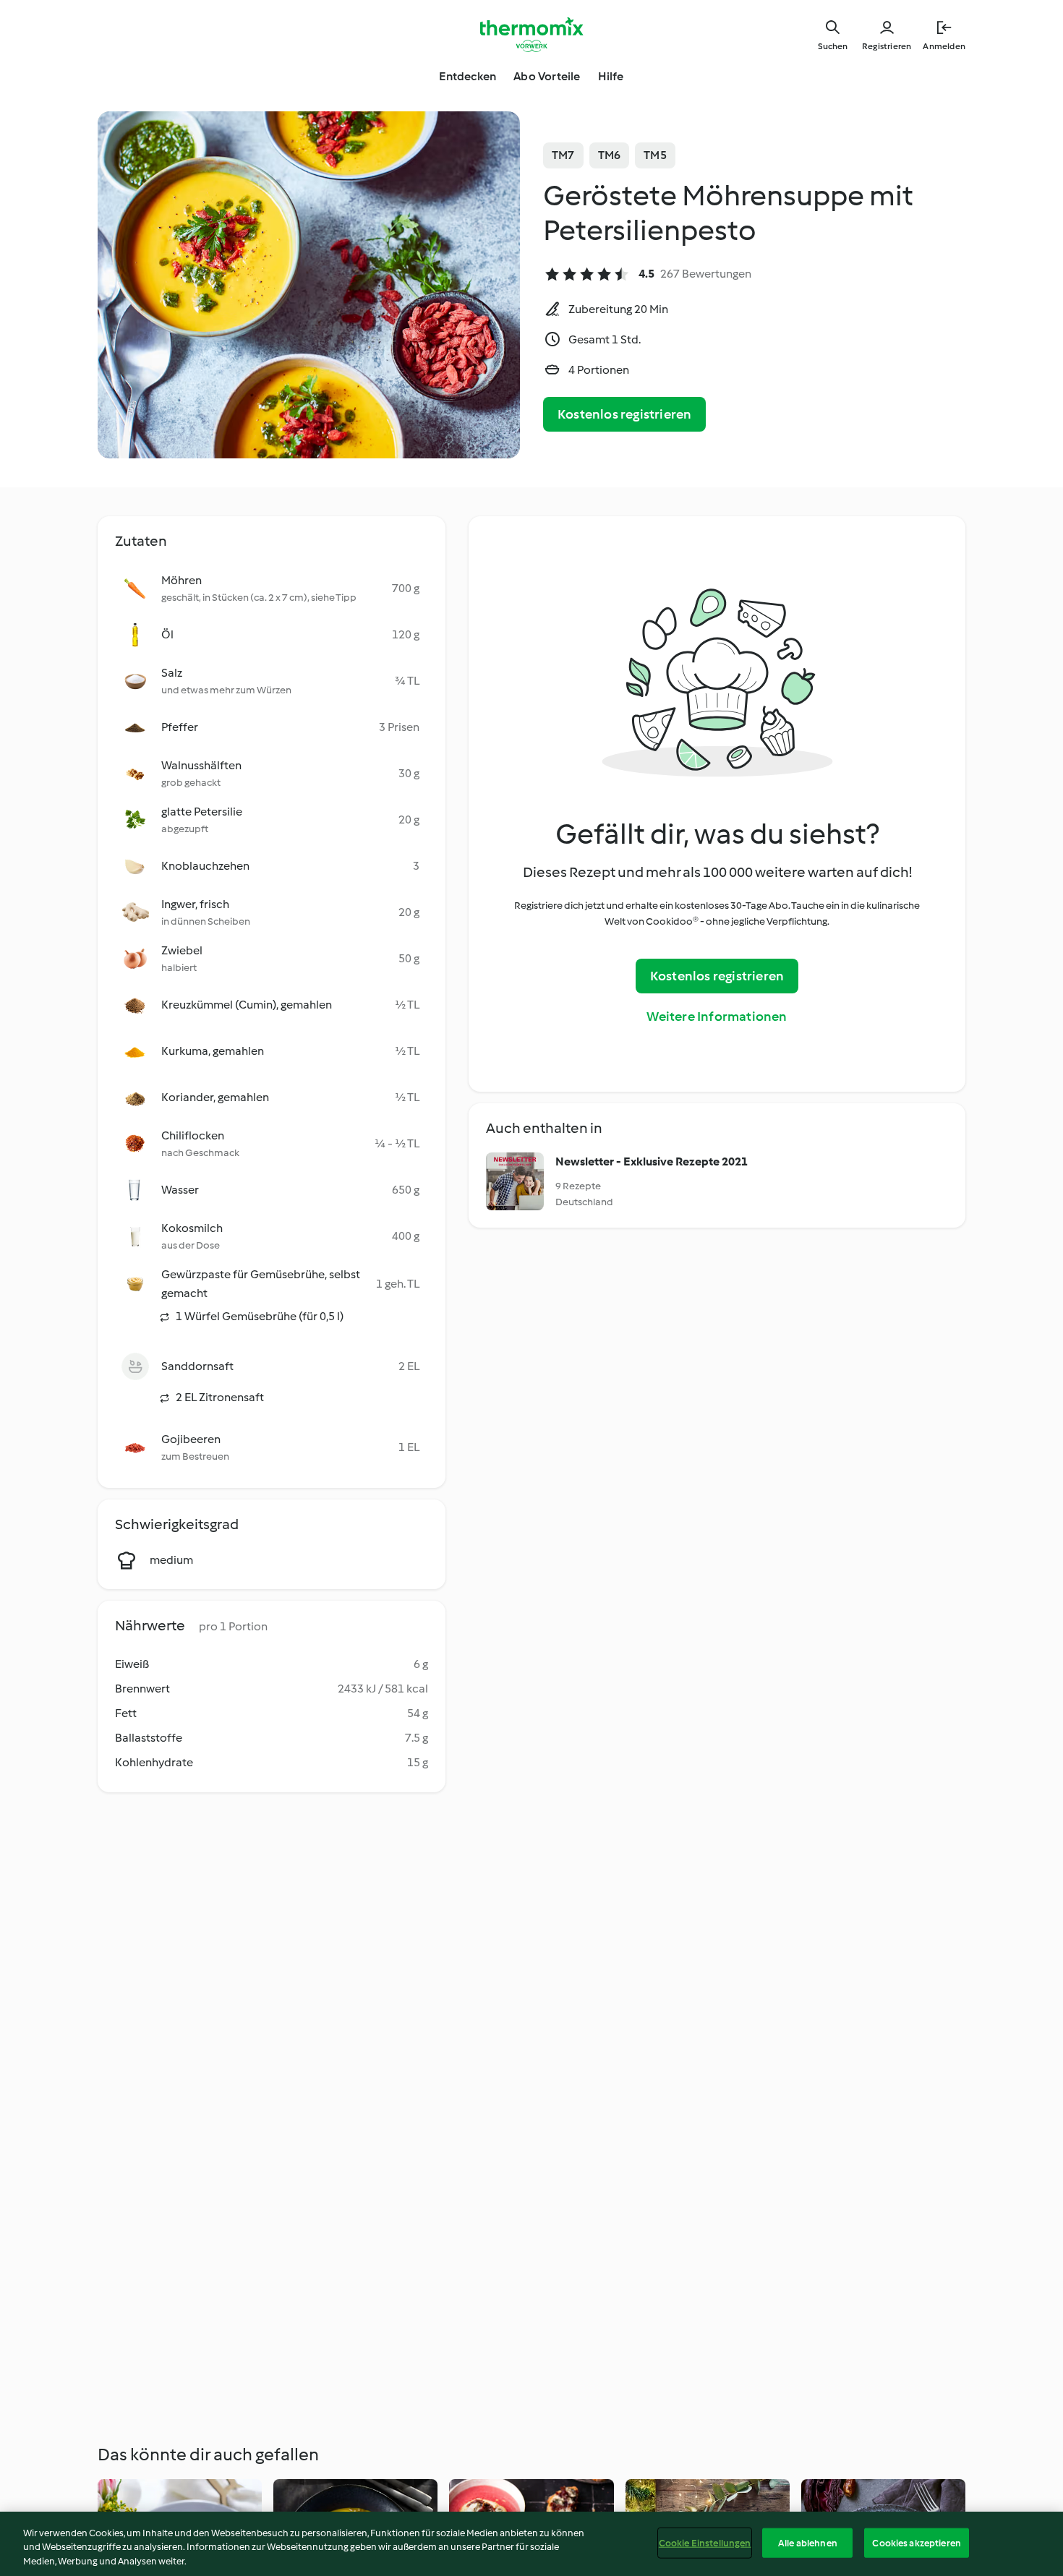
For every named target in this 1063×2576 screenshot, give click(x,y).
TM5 (655, 155)
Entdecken (468, 76)
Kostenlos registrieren (624, 414)
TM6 (610, 155)
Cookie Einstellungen (705, 2542)
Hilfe (611, 76)
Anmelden (944, 46)
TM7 (563, 155)
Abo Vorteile (547, 76)
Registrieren (887, 46)
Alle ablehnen (808, 2542)
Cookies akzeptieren (916, 2542)
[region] (531, 2544)
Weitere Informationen (717, 1017)
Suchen (833, 46)
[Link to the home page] (531, 35)
